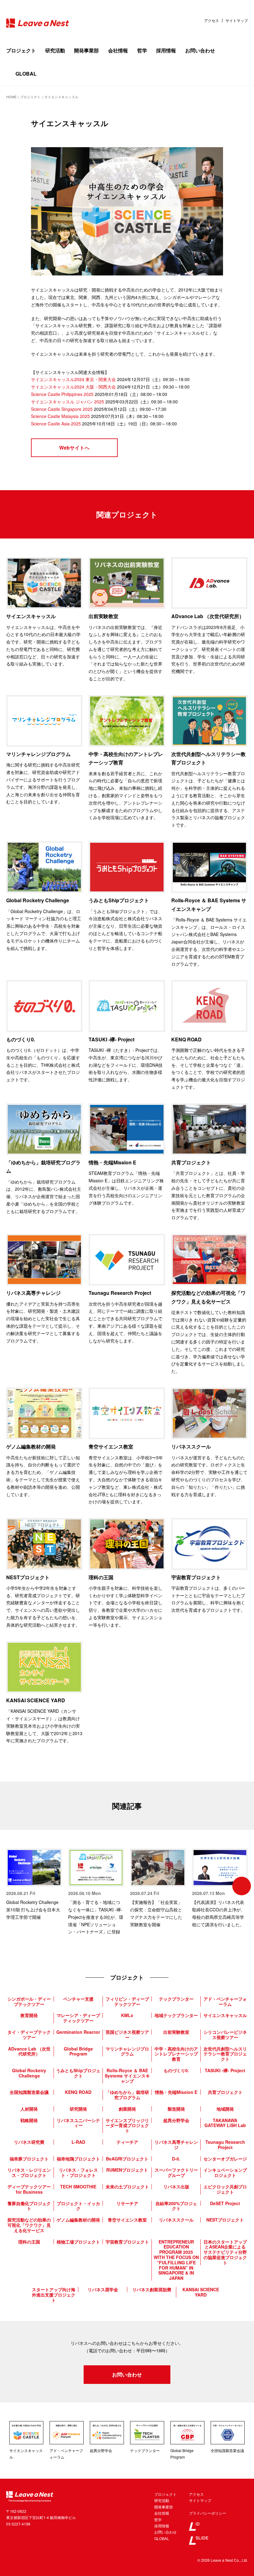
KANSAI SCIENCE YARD (201, 2292)
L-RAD (78, 2142)
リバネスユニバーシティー (78, 2123)
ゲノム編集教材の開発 (78, 2220)
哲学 (142, 50)
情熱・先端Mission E (176, 2092)
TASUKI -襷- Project (225, 2070)
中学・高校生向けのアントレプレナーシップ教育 (176, 2054)
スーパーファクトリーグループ (176, 2172)
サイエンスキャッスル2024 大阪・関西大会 (73, 387)
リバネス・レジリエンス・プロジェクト (29, 2172)
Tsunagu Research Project (225, 2145)
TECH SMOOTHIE (78, 2187)
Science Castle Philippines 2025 (62, 394)
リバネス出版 (176, 2187)
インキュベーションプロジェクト (225, 2172)
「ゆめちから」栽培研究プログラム (127, 2095)
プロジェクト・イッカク (78, 2206)
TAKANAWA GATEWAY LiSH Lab (225, 2123)
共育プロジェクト (225, 2092)
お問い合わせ (200, 50)
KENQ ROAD (78, 2092)
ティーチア (127, 2142)
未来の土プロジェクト (127, 2187)
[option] (34, 1885)
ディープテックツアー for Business (29, 2189)
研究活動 (55, 50)
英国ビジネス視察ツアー (127, 2035)
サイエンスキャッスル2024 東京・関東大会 (73, 379)
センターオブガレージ (225, 2159)
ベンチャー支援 (78, 1999)
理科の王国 (29, 2242)
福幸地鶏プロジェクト (78, 2159)
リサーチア (127, 2203)
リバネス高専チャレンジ (176, 2145)
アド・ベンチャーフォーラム (225, 2001)
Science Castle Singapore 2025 (62, 409)
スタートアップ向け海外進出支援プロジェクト (54, 2295)
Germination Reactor (78, 2032)
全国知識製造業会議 (29, 2092)
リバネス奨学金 (103, 2289)
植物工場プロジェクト (78, 2242)
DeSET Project (225, 2203)
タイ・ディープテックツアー (29, 2035)
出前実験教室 (176, 2032)
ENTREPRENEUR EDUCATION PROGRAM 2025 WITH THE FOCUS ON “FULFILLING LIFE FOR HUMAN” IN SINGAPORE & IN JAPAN (176, 2260)
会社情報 (118, 50)
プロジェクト (21, 50)
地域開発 (225, 2109)
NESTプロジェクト (225, 2220)
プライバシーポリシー (208, 2513)
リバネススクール (176, 2220)
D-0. (176, 2159)
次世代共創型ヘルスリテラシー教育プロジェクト (225, 2054)
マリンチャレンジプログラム (127, 2051)
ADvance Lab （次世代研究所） (29, 2051)
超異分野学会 (176, 2120)
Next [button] (242, 1886)
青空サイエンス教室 (127, 2220)
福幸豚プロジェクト (29, 2159)
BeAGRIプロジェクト (127, 2159)
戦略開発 (29, 2120)
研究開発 (78, 2109)
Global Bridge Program (78, 2051)
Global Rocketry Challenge (29, 2073)
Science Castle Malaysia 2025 (60, 416)
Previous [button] (12, 1886)
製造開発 (176, 2109)
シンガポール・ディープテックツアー (29, 2001)
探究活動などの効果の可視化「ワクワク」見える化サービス (29, 2225)
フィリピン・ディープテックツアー (127, 2001)
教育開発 (29, 2015)
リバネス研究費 (29, 2142)
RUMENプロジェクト (127, 2170)
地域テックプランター (176, 2015)
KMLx (127, 2015)
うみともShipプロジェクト (78, 2073)
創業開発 (127, 2109)
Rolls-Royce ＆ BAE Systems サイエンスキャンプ (127, 2076)
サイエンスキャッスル (225, 2015)
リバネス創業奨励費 (152, 2289)
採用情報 (166, 50)
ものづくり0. (176, 2070)
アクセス (212, 20)
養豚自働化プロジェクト (29, 2206)
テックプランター (176, 1999)
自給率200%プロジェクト (176, 2206)
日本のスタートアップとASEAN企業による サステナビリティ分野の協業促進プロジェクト (225, 2252)
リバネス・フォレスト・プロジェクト (78, 2172)
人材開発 (29, 2109)
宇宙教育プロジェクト (127, 2242)
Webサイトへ (74, 448)
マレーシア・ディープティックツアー (78, 2018)
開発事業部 (86, 50)
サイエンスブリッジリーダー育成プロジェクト (127, 2125)
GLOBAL (26, 74)
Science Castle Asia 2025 (56, 424)
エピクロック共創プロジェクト (225, 2189)
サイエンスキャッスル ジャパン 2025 (68, 402)
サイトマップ (237, 20)
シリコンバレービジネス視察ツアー (225, 2035)
